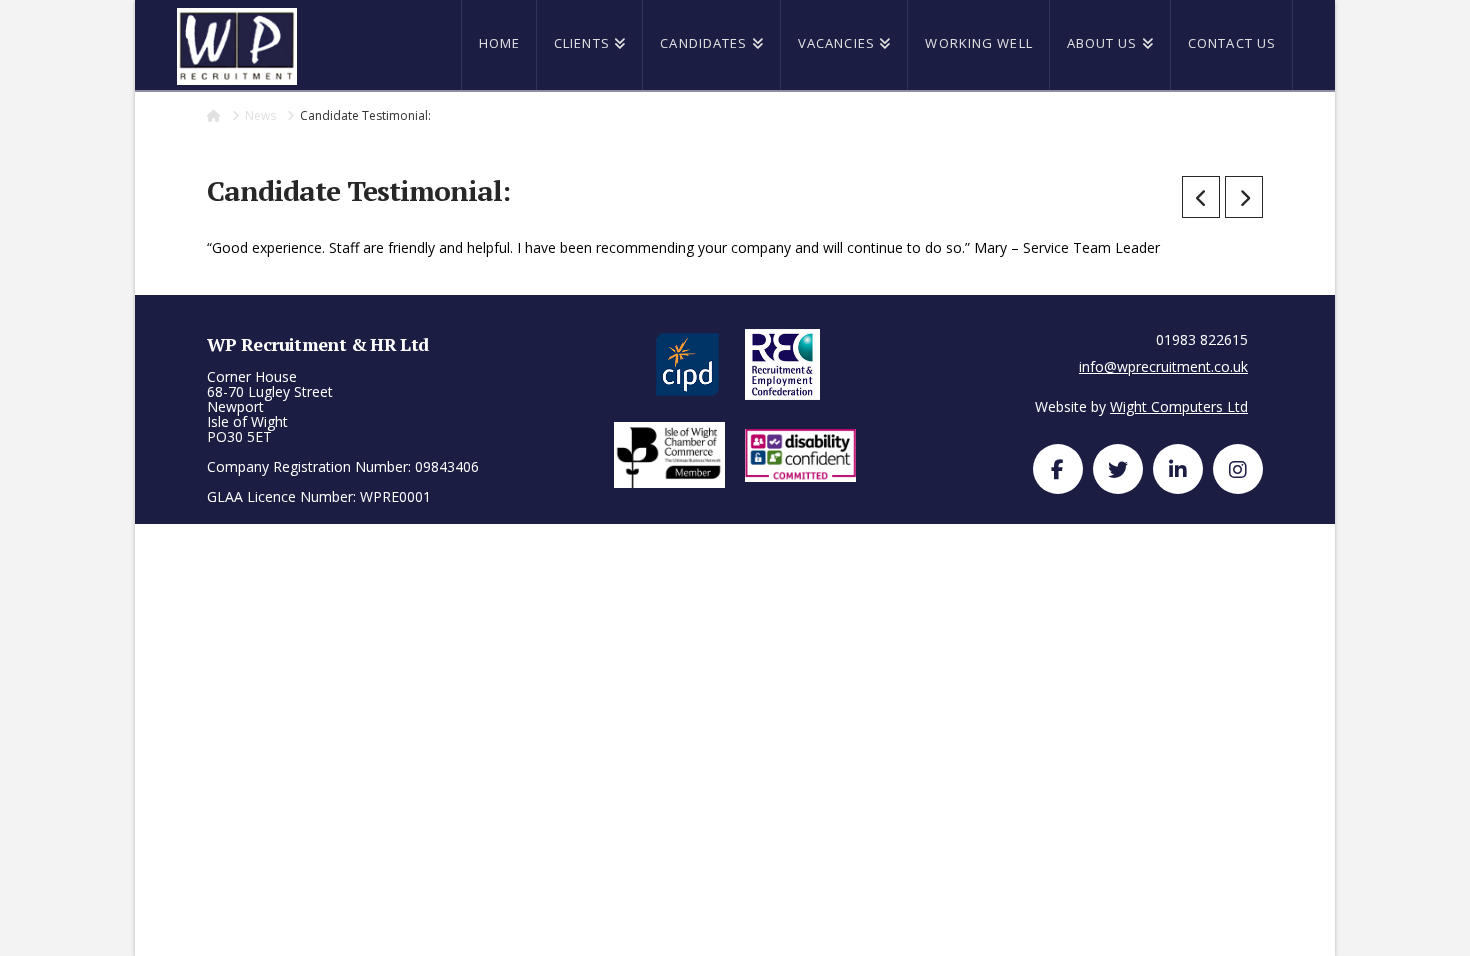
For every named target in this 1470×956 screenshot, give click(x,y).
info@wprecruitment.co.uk (1163, 366)
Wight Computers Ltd (1179, 406)
